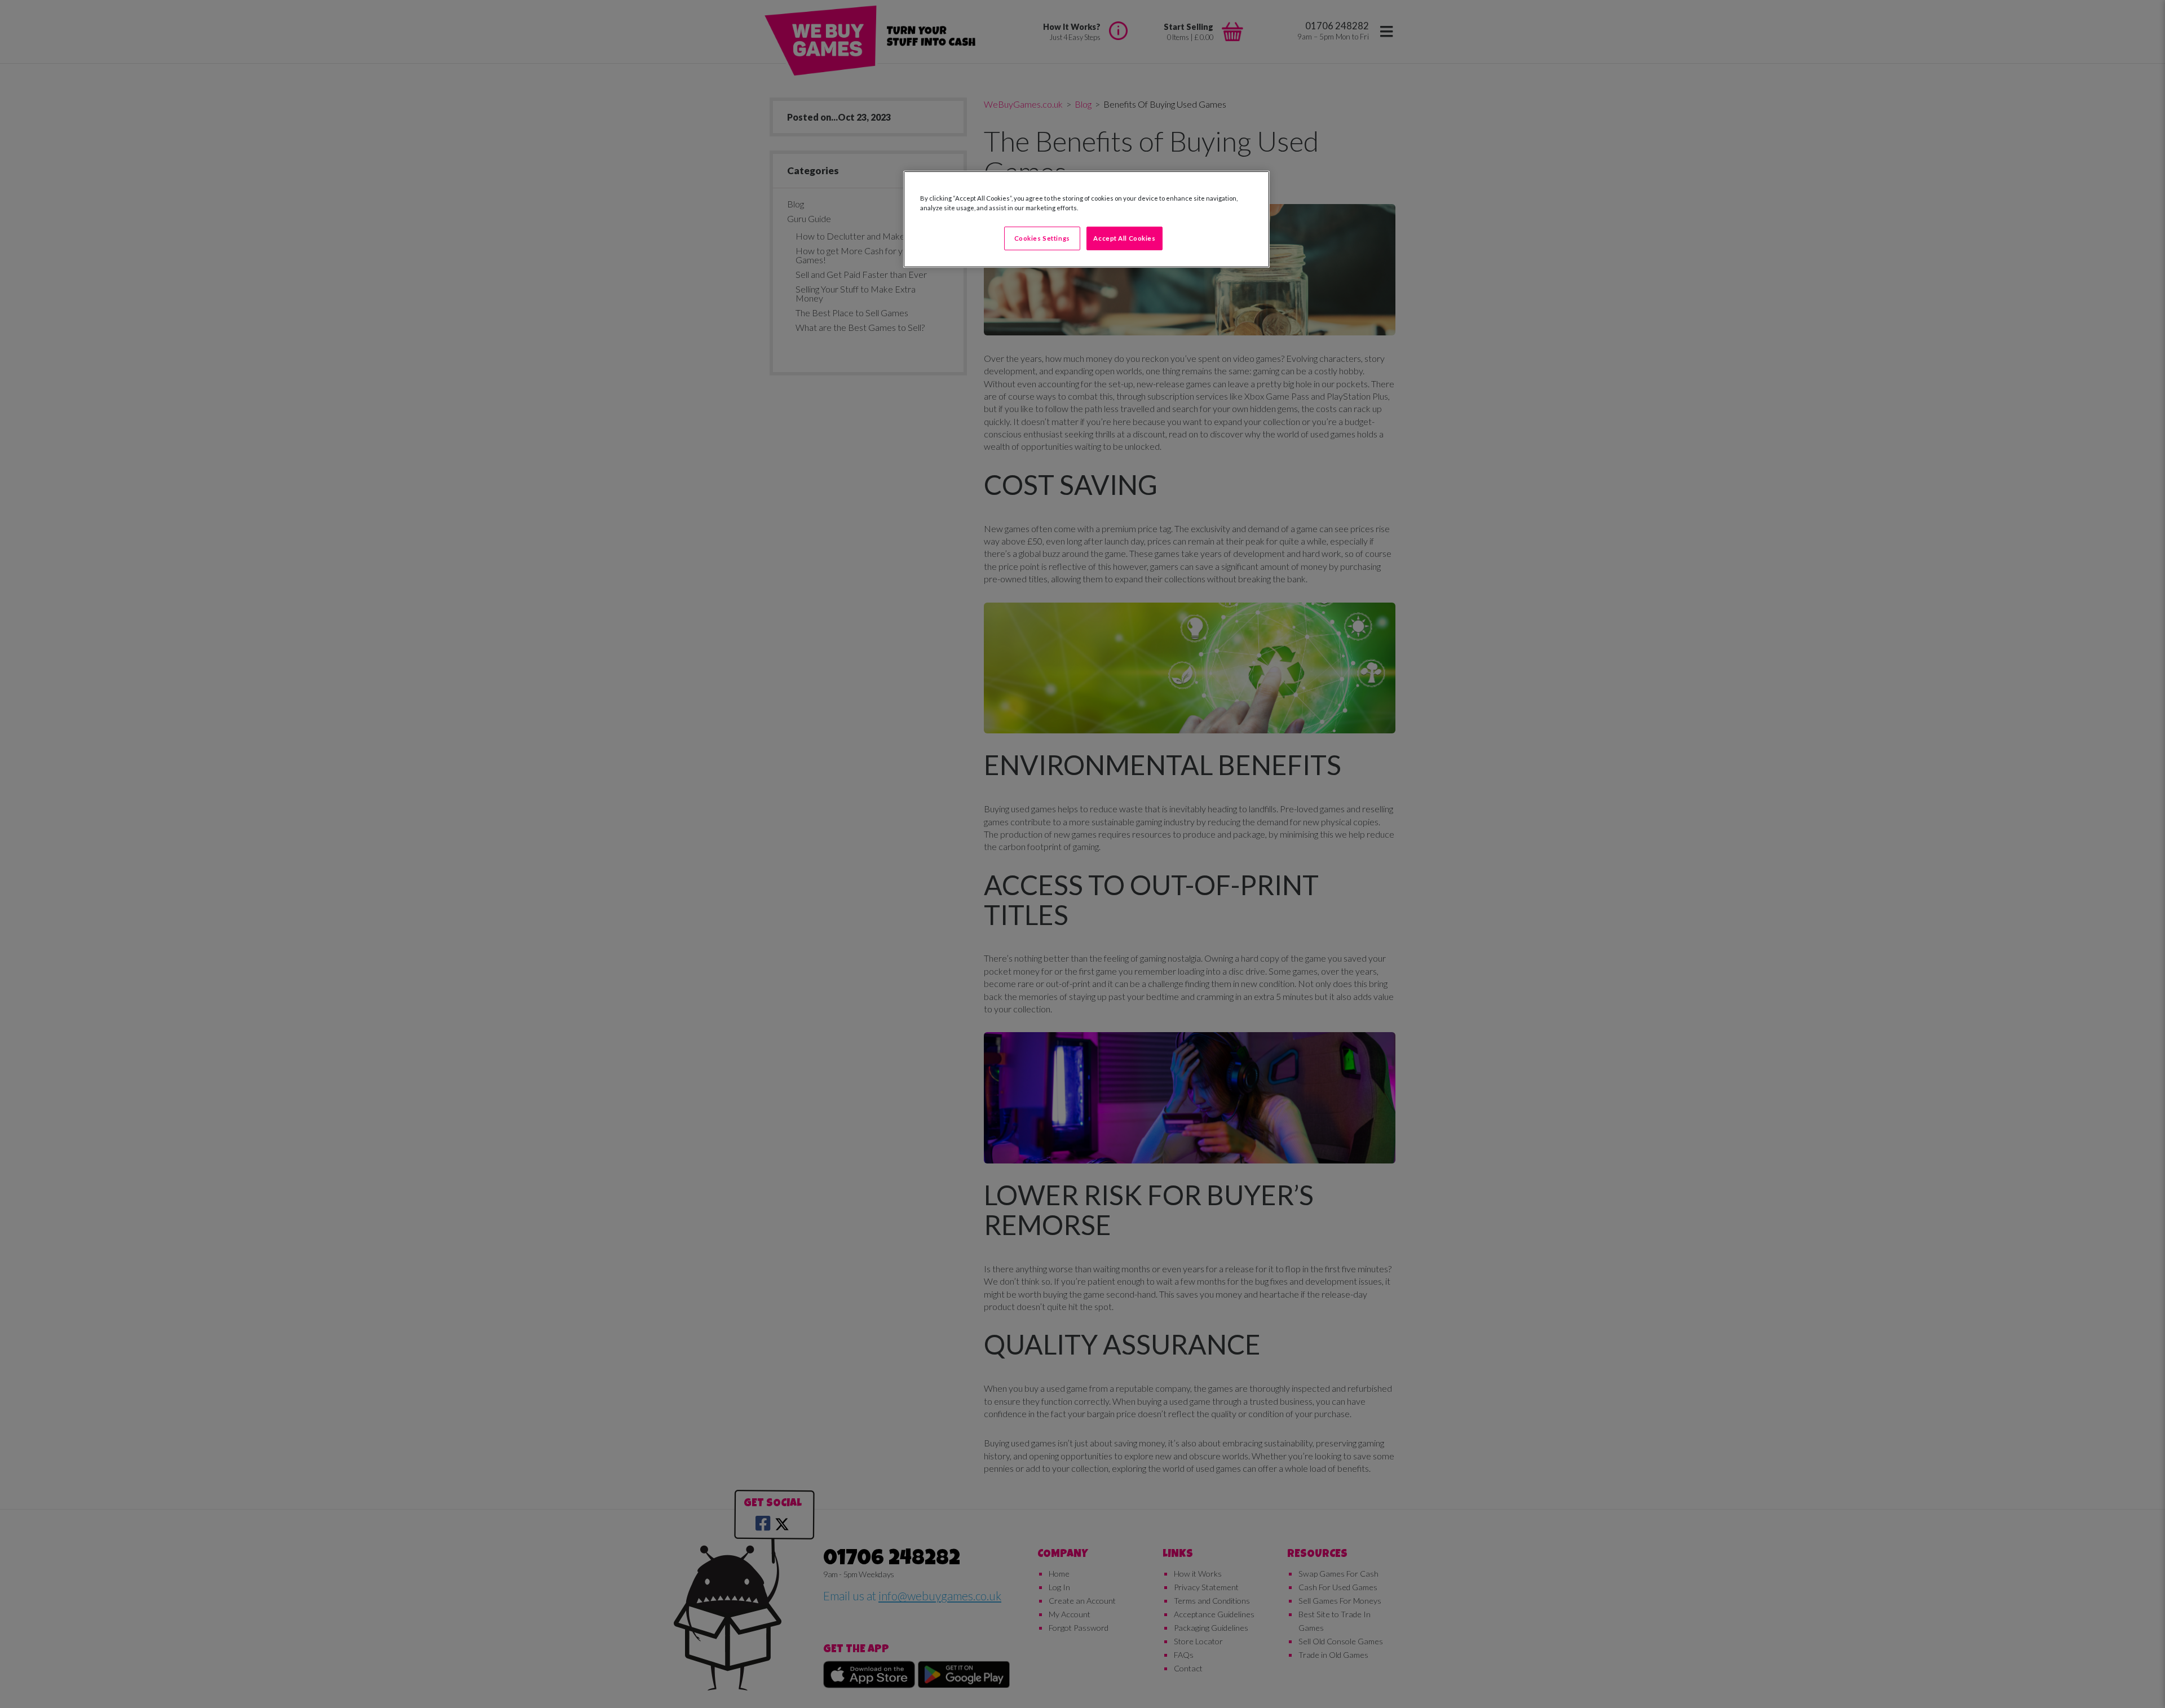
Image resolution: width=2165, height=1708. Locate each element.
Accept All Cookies (1124, 238)
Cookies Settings (1042, 238)
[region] (1086, 219)
